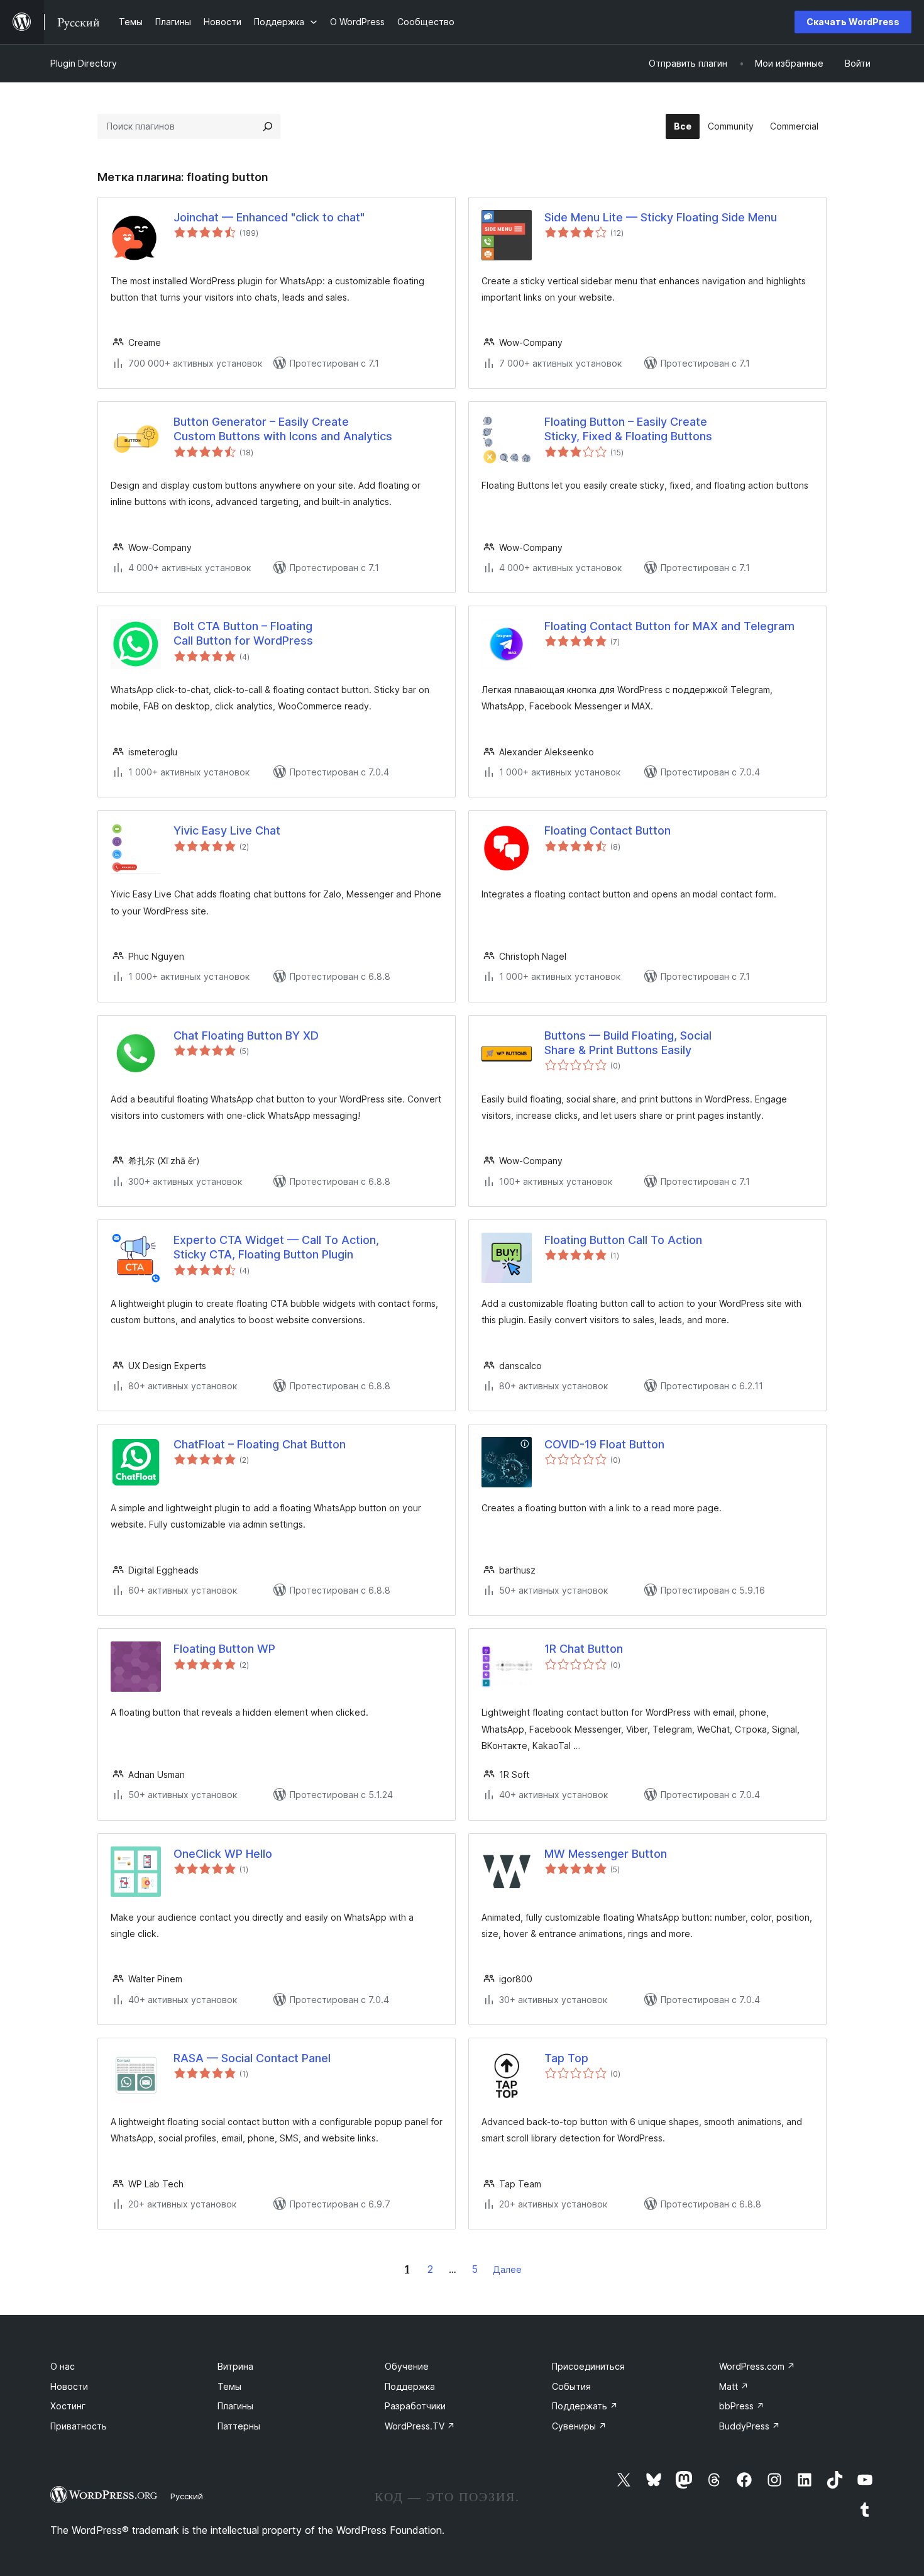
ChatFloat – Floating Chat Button (260, 1444)
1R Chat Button (584, 1649)
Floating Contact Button (608, 830)
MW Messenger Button (606, 1854)
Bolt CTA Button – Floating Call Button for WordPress (243, 633)
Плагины (235, 2406)
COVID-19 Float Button (604, 1444)
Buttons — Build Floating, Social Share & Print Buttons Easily (628, 1043)
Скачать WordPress (853, 22)
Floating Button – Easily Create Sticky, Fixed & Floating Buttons (628, 429)
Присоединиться (588, 2366)
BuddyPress (750, 2426)
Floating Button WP (224, 1649)
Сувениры (579, 2426)
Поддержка (410, 2386)
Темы (229, 2386)
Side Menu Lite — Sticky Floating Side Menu (661, 217)
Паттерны (239, 2426)
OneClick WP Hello (223, 1854)
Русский (187, 2496)
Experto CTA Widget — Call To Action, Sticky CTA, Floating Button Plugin (276, 1247)
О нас (63, 2366)
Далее (507, 2269)
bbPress (742, 2406)
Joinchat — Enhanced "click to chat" (269, 217)
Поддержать (585, 2406)
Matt (734, 2386)
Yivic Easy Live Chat (227, 830)
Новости (69, 2386)
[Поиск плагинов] (268, 126)
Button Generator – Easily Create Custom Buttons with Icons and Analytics (283, 429)
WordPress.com (757, 2366)
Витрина (235, 2366)
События (571, 2386)
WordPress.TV (420, 2426)
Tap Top (566, 2058)
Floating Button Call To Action (623, 1240)
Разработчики (415, 2406)
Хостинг (68, 2406)
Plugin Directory (84, 63)
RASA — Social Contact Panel (252, 2058)
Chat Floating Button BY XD (246, 1035)
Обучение (407, 2366)
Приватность (79, 2426)
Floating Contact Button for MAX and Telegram (669, 626)
